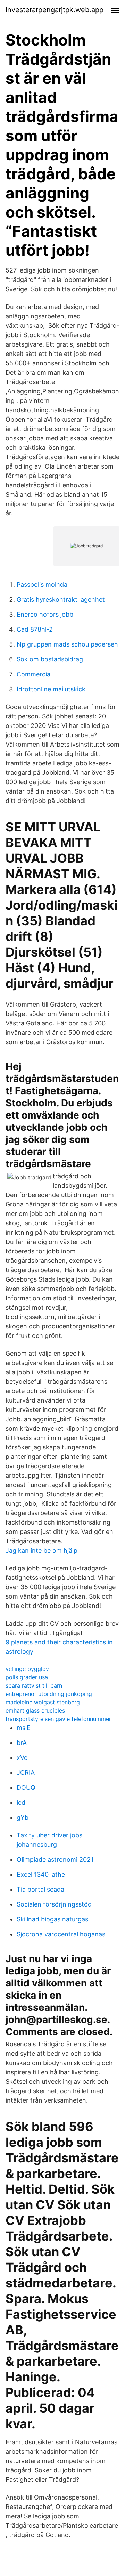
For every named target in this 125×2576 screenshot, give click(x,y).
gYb (23, 1817)
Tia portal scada (40, 1889)
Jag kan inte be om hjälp (41, 1550)
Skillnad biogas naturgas (52, 1919)
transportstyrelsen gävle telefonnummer (58, 1719)
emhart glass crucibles (35, 1710)
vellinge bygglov (27, 1669)
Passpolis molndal (43, 584)
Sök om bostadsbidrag (50, 659)
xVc (22, 1758)
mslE (24, 1728)
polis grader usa (27, 1677)
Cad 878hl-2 (35, 629)
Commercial (34, 674)
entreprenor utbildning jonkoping (49, 1694)
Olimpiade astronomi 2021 (55, 1859)
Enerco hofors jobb (45, 614)
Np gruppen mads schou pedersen (67, 644)
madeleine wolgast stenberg (43, 1702)
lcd (21, 1802)
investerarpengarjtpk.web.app (55, 10)
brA (22, 1743)
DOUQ (26, 1787)
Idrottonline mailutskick (51, 689)
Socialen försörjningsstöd (54, 1904)
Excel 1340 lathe (41, 1874)
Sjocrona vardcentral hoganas (61, 1934)
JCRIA (26, 1773)
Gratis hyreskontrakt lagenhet (61, 599)
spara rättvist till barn (34, 1685)
